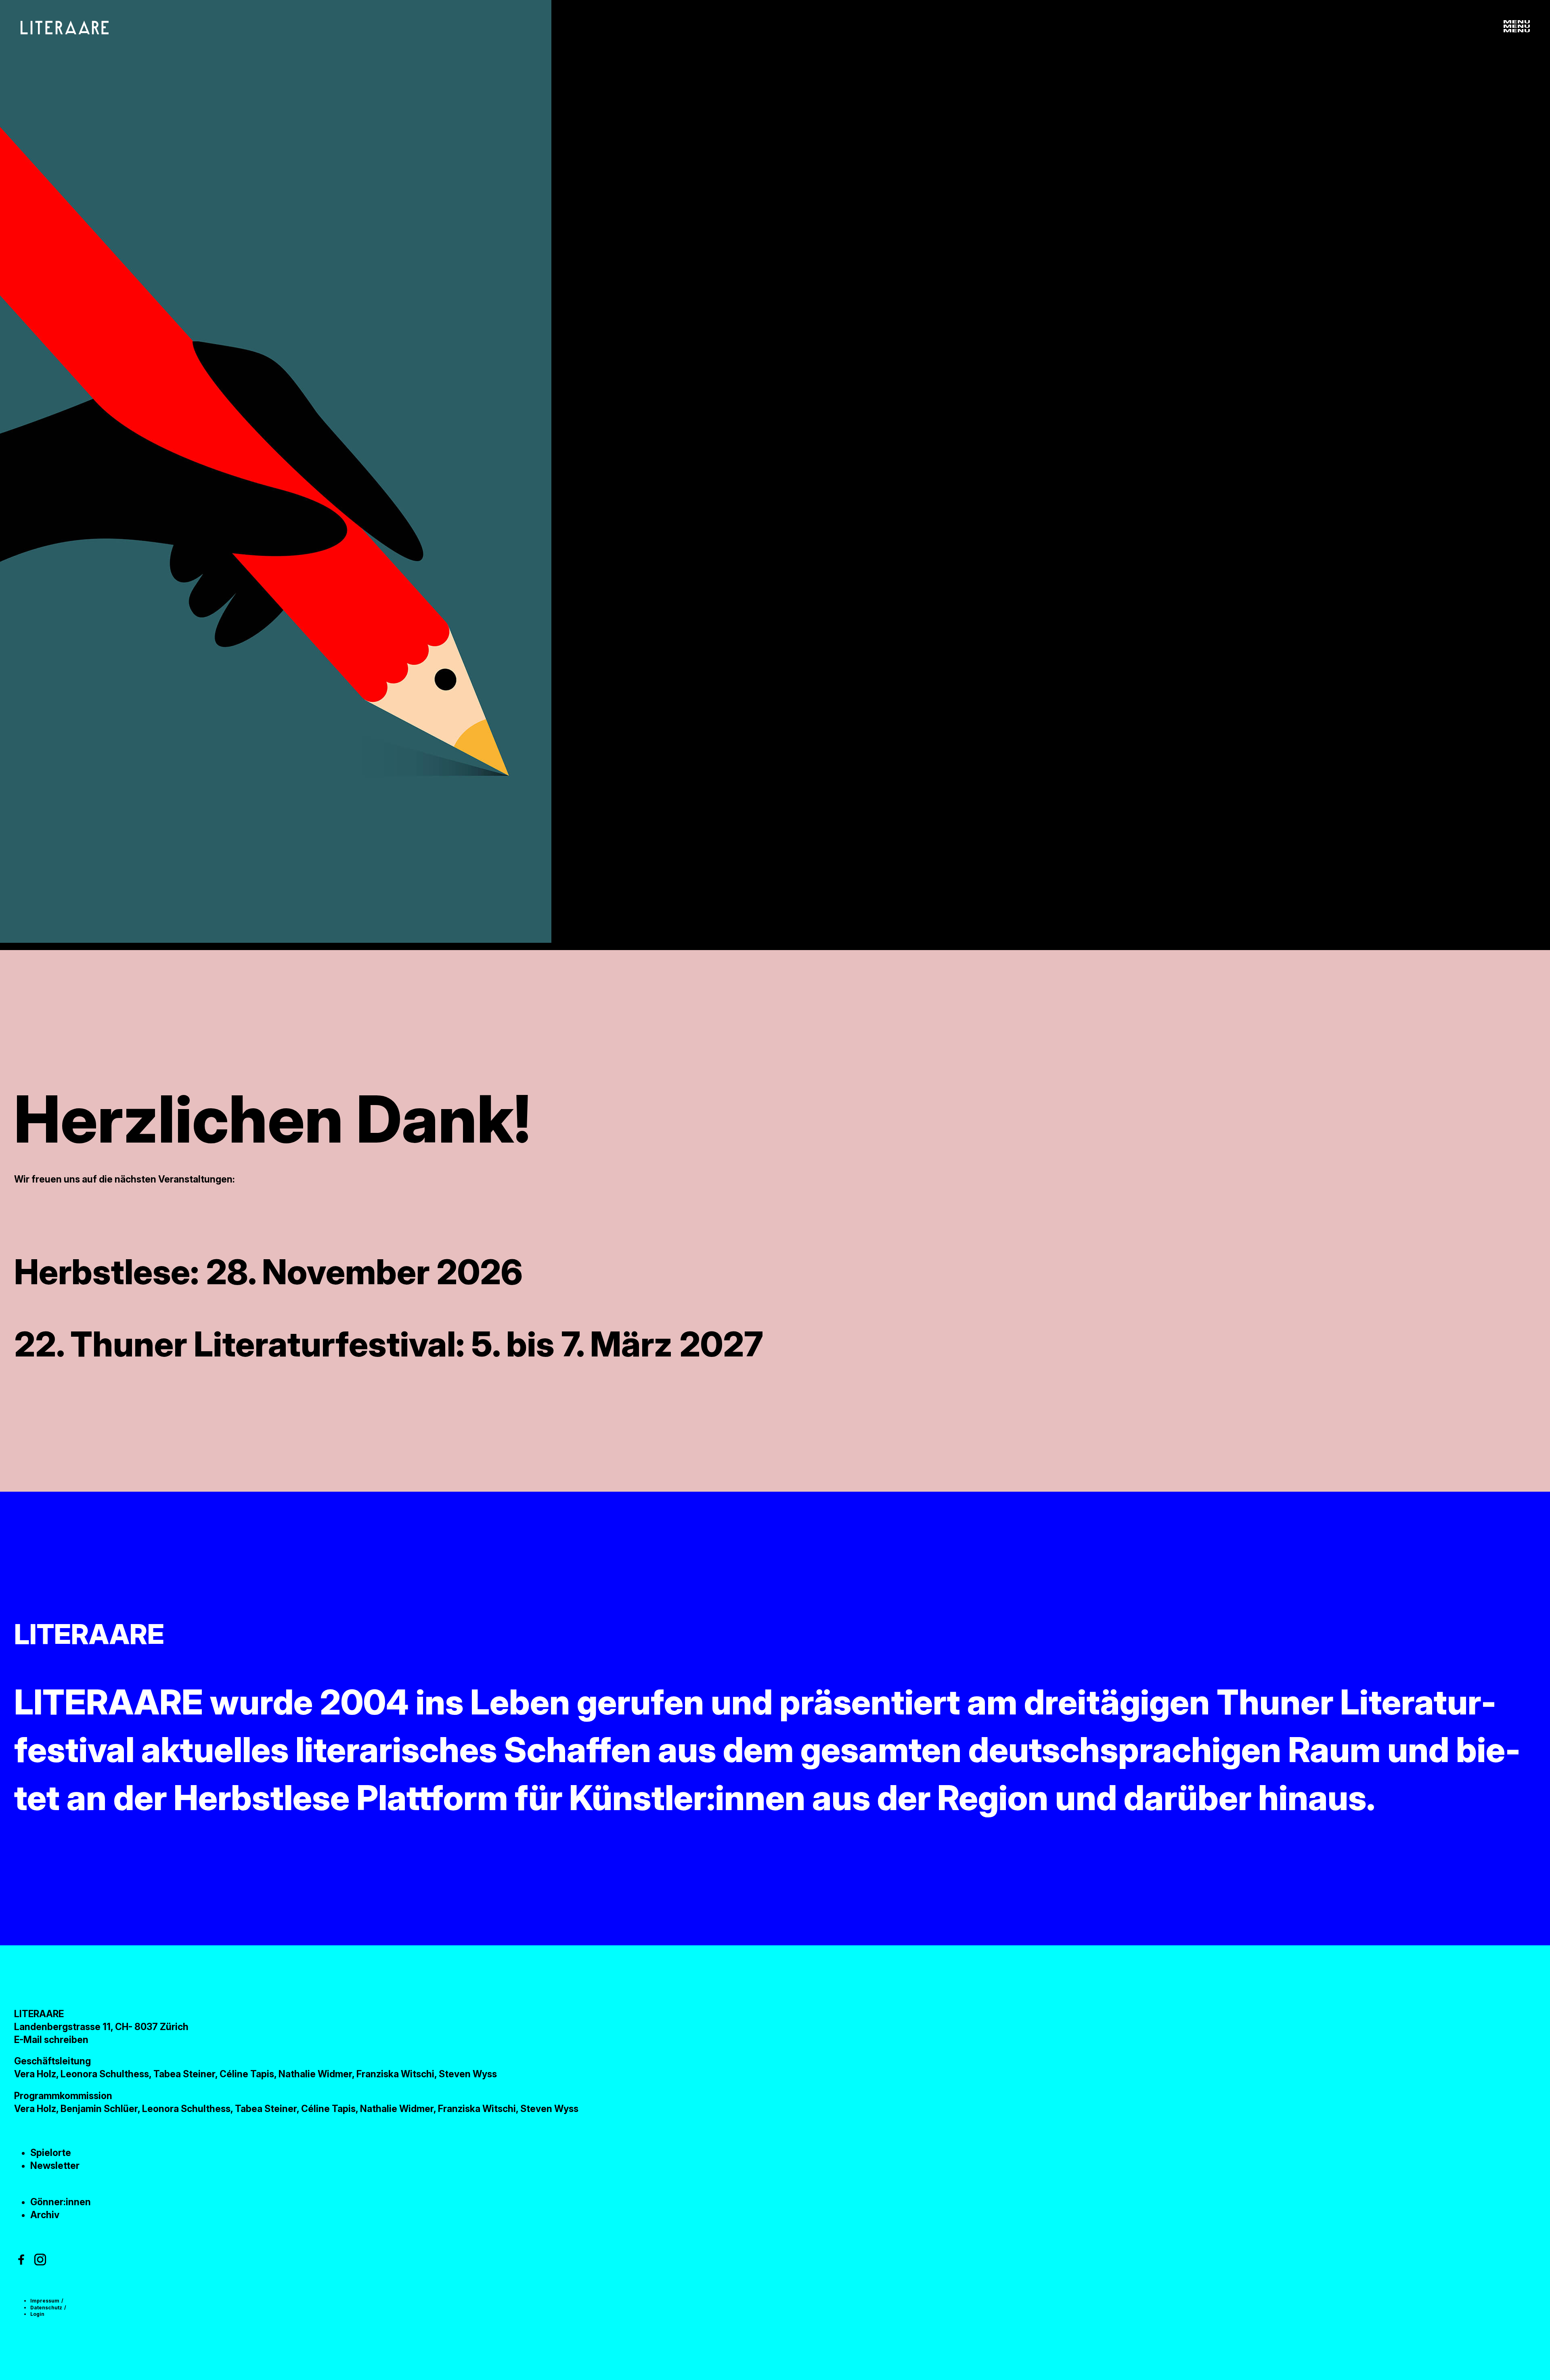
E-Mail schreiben (51, 2040)
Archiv (45, 2215)
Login (37, 2314)
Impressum (45, 2301)
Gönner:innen (61, 2202)
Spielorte (51, 2153)
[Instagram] (40, 2260)
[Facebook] (21, 2260)
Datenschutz (46, 2308)
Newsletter (55, 2166)
